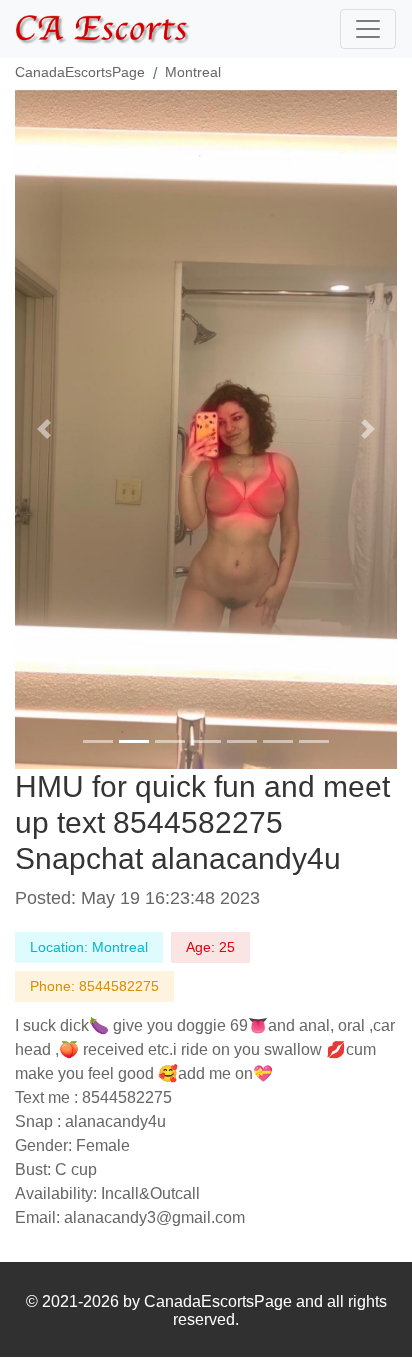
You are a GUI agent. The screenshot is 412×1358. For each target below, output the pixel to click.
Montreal (193, 72)
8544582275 (119, 986)
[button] (43, 429)
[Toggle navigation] (368, 29)
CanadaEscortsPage (80, 72)
